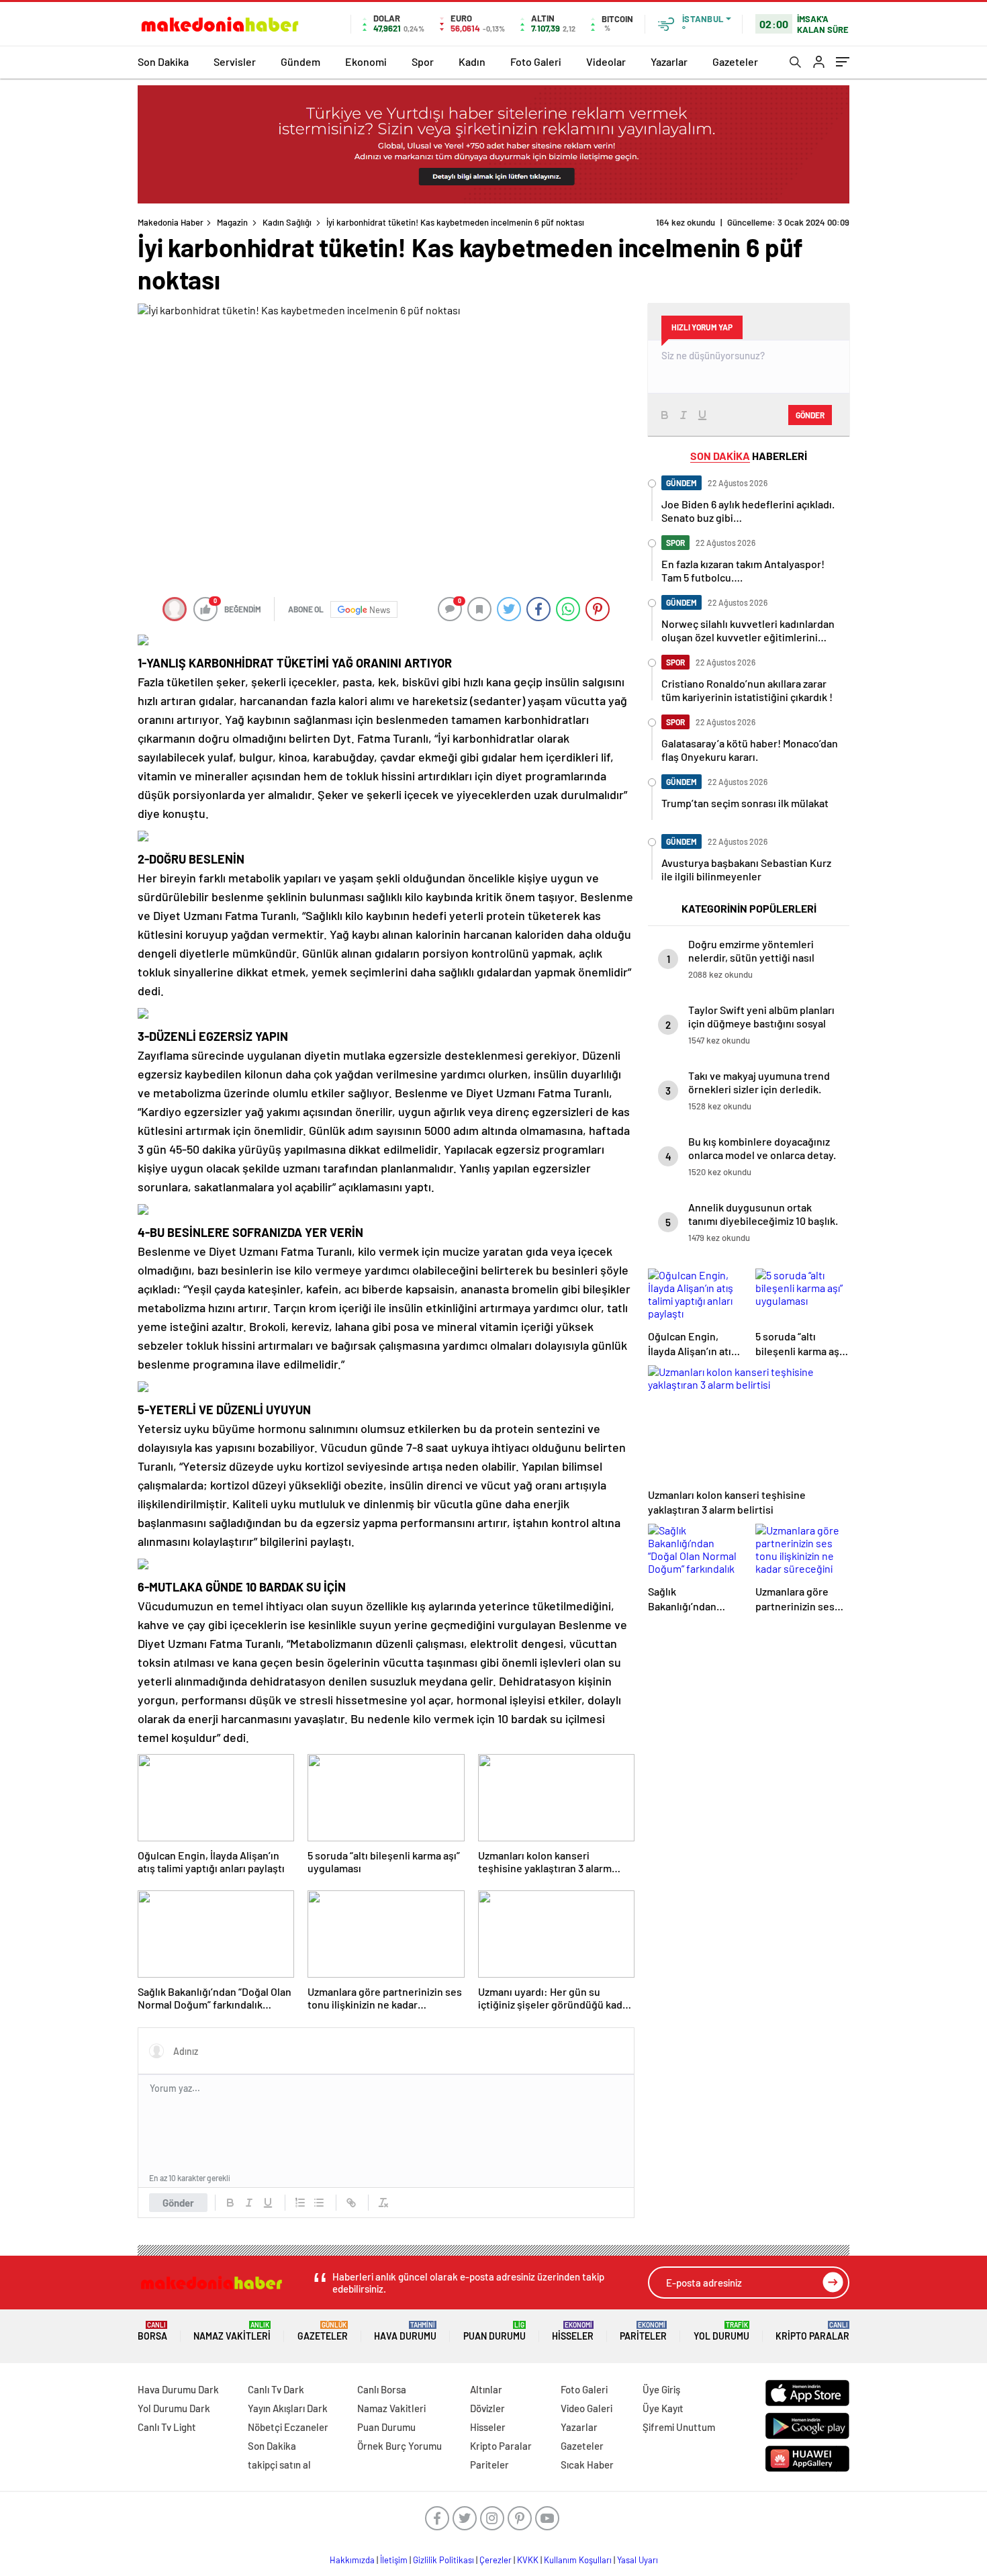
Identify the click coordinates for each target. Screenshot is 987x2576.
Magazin (232, 222)
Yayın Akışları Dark (288, 2408)
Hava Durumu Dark (178, 2389)
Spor (423, 61)
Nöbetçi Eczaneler (288, 2427)
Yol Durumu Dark (174, 2408)
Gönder (178, 2203)
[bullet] (319, 2203)
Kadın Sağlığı (287, 222)
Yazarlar (669, 61)
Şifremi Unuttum (679, 2427)
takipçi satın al (279, 2465)
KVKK (528, 2560)
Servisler (235, 61)
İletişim (394, 2560)
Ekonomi (366, 61)
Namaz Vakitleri (232, 2331)
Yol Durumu (721, 2331)
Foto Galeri (536, 61)
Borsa (152, 2331)
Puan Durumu (495, 2331)
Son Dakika (163, 61)
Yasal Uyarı (638, 2560)
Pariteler (643, 2331)
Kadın (472, 61)
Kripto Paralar (812, 2331)
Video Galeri (586, 2408)
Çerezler (496, 2560)
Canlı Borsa (382, 2389)
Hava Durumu (405, 2331)
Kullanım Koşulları (578, 2560)
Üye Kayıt (663, 2408)
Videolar (606, 61)
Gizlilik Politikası (443, 2560)
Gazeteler (735, 61)
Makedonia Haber (171, 222)
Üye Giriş (661, 2389)
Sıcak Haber (587, 2465)
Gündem (300, 61)
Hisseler (573, 2331)
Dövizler (487, 2408)
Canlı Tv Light (167, 2427)
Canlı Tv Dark (276, 2389)
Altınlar (486, 2389)
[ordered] (300, 2203)
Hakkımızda (352, 2560)
